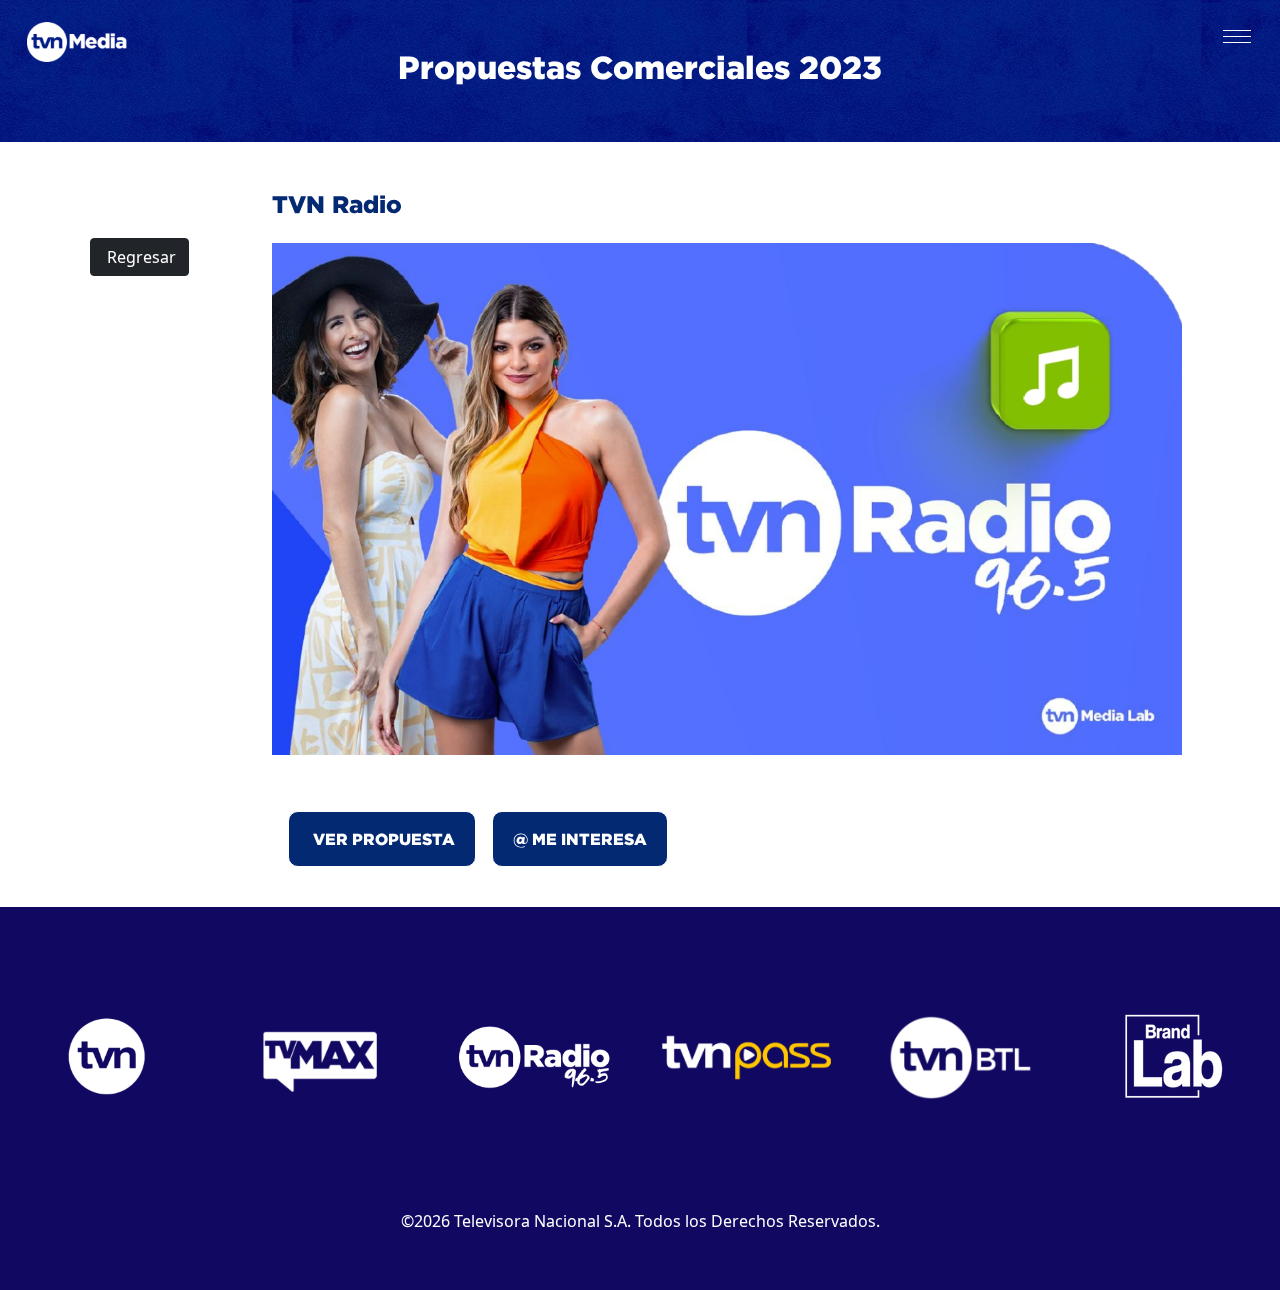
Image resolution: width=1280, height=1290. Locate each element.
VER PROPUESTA (382, 839)
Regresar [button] (139, 257)
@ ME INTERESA (580, 839)
